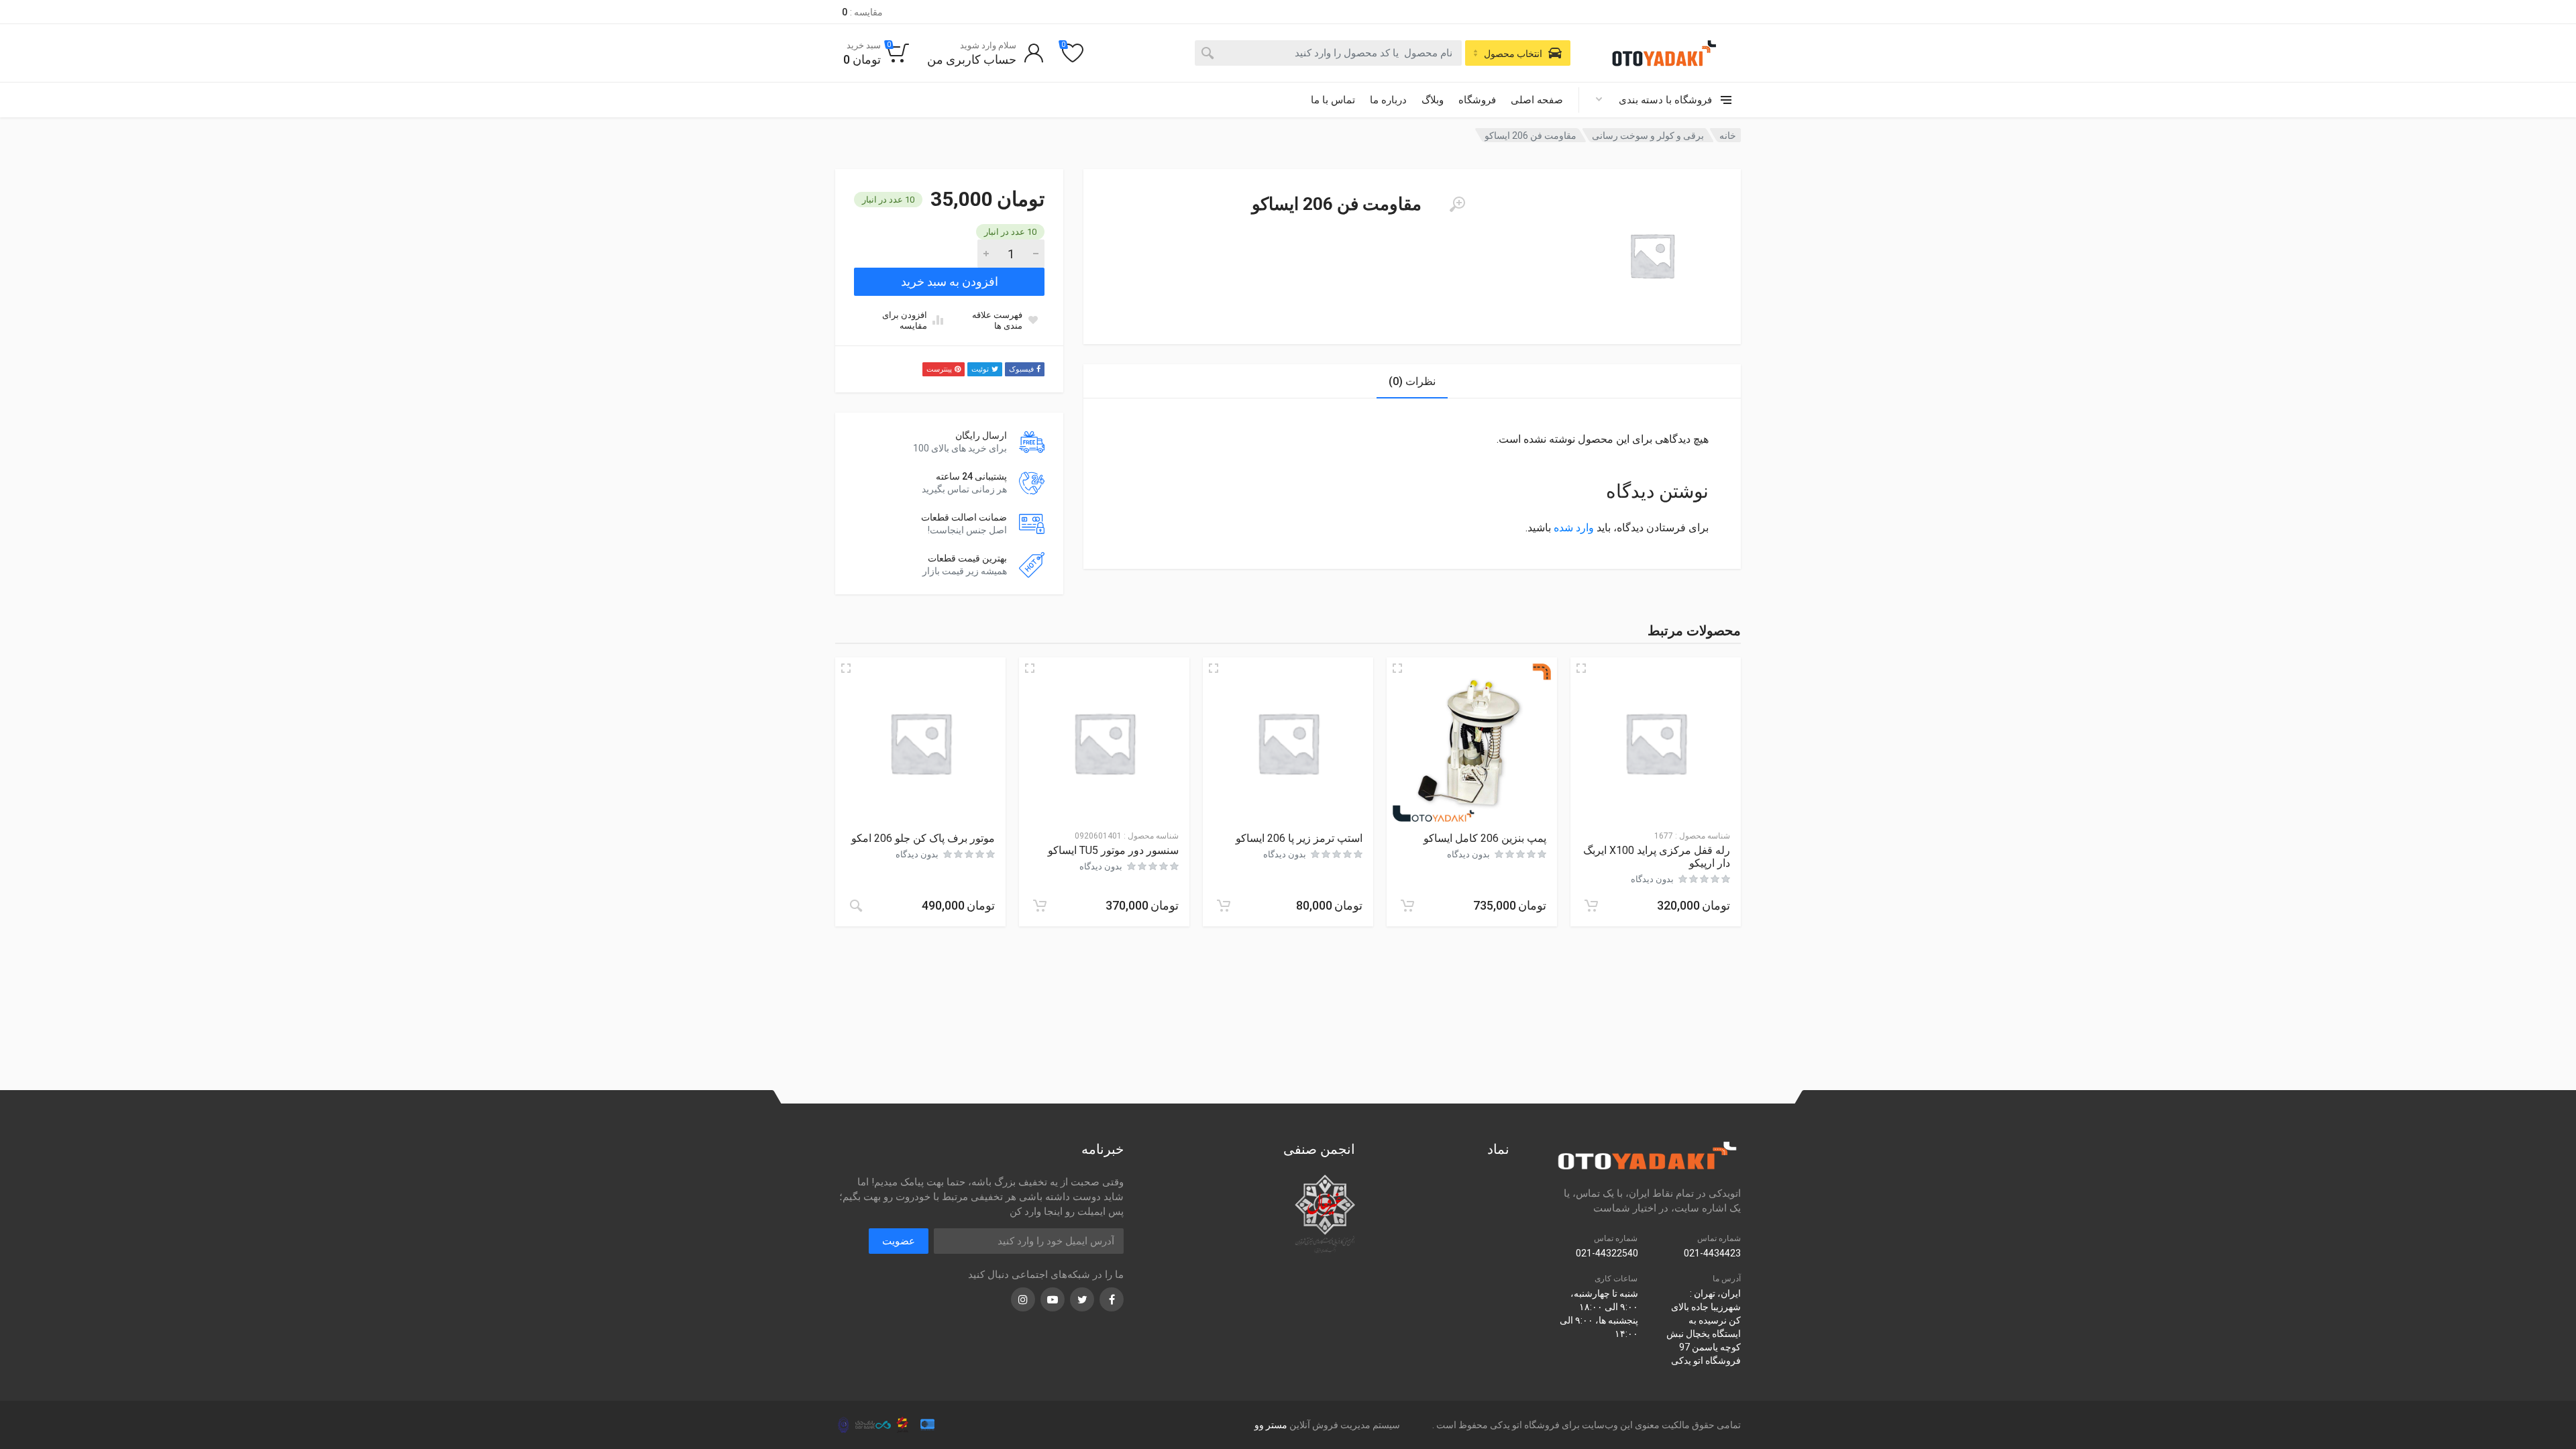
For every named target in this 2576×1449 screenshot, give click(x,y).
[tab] (1412, 381)
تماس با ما (1333, 100)
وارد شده (1574, 528)
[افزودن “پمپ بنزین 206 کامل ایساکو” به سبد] (1407, 906)
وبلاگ (1433, 100)
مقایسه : (862, 12)
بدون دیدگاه (1652, 879)
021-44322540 (1607, 1253)
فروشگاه (1477, 100)
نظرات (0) (1412, 381)
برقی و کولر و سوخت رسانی (1648, 136)
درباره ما (1388, 100)
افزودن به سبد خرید (950, 281)
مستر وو (1271, 1425)
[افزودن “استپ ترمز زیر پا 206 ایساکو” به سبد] (1224, 906)
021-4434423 (1712, 1253)
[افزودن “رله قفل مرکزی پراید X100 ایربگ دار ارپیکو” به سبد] (1591, 906)
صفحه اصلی (1537, 100)
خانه (1728, 136)
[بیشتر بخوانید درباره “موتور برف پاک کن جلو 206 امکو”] (856, 906)
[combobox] (1328, 53)
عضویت (899, 1241)
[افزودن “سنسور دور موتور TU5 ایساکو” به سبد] (1040, 906)
